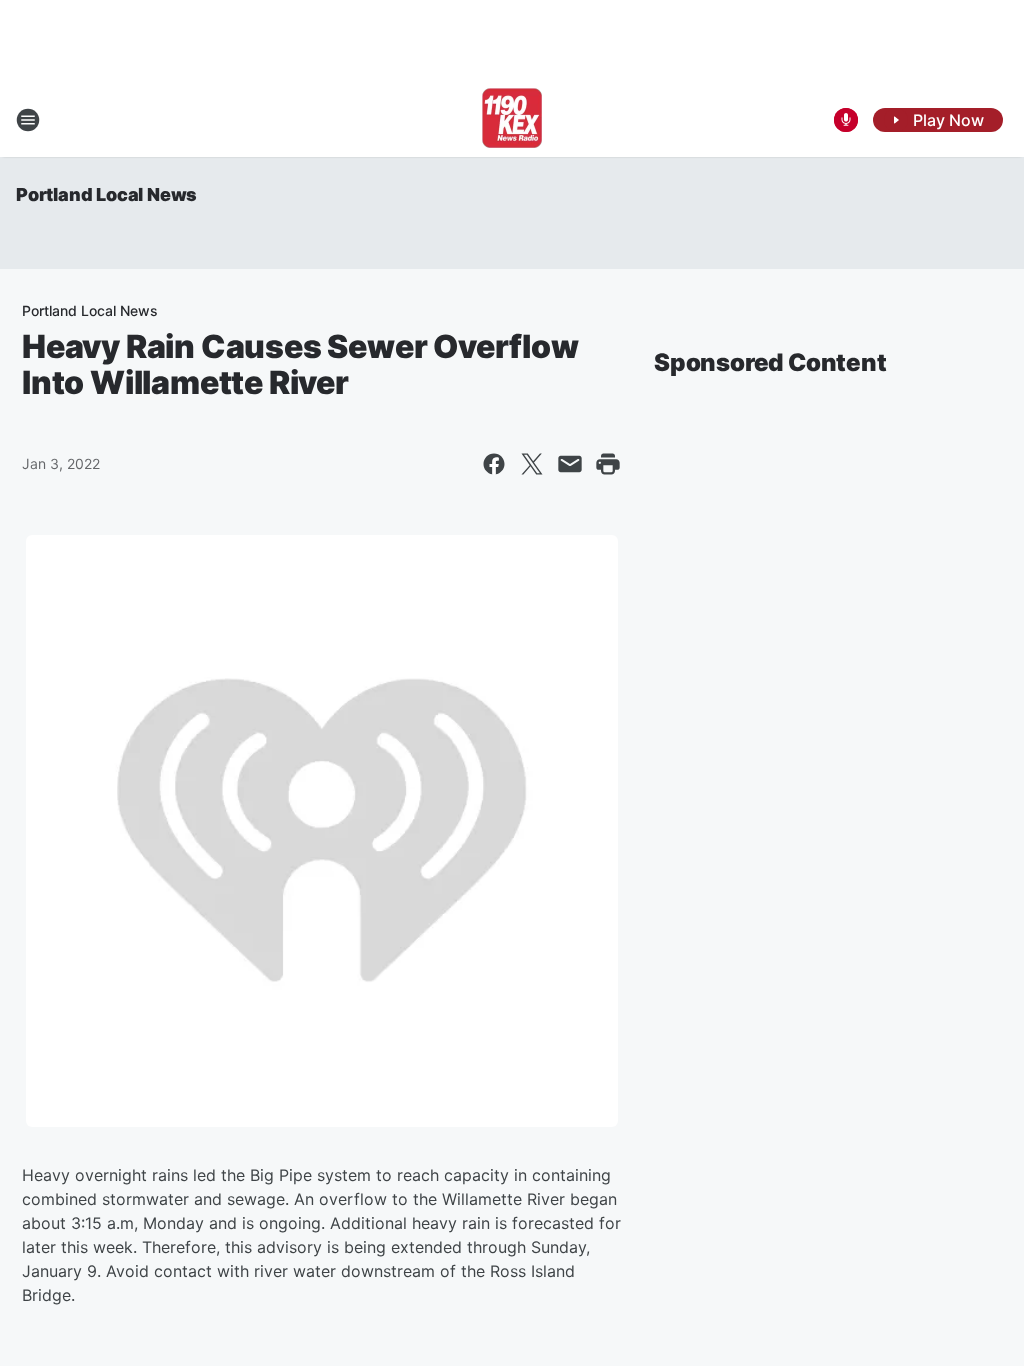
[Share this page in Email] (570, 464)
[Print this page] (608, 464)
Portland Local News (106, 194)
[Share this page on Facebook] (494, 464)
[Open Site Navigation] (28, 120)
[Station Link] (512, 120)
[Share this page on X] (532, 464)
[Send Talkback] (846, 120)
